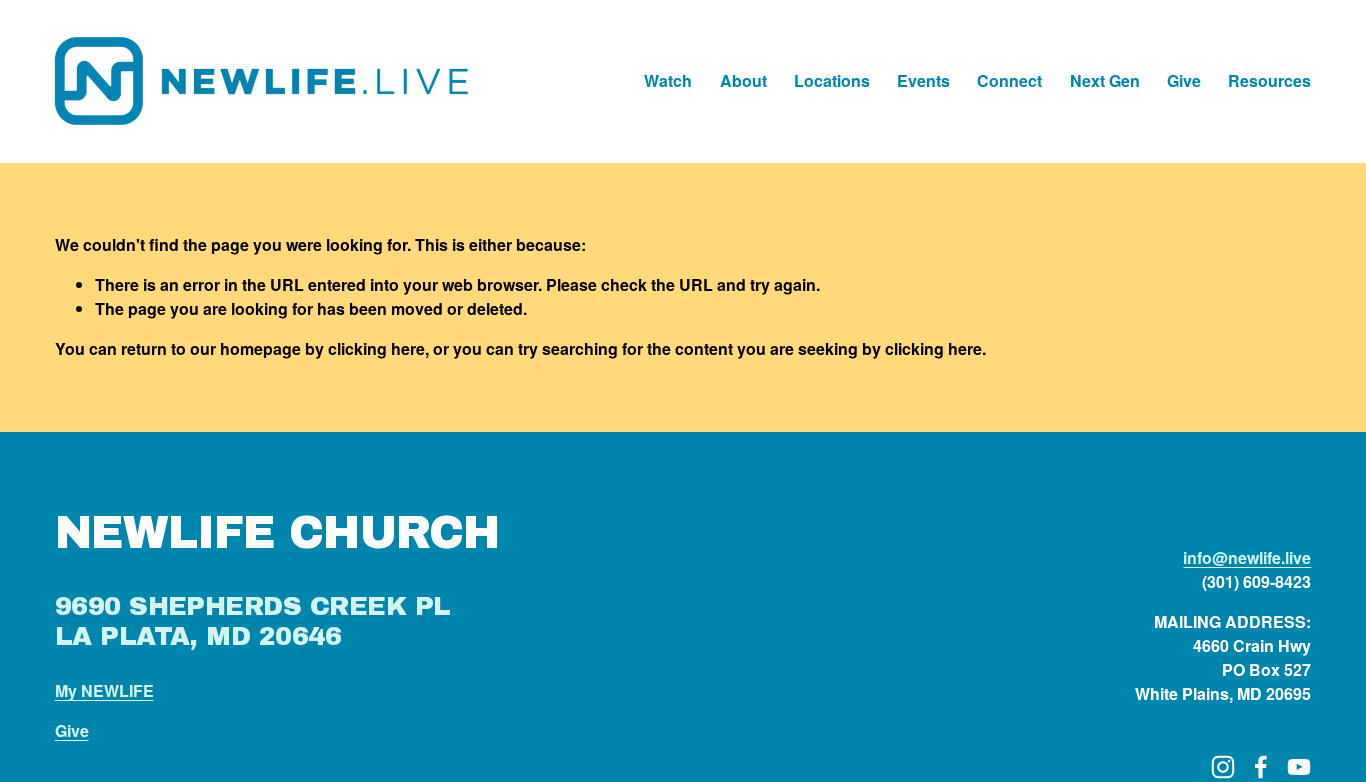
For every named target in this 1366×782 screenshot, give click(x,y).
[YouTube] (1299, 767)
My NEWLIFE (104, 690)
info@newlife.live (1247, 557)
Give (1184, 80)
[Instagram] (1223, 767)
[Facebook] (1261, 767)
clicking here (376, 348)
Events (923, 80)
